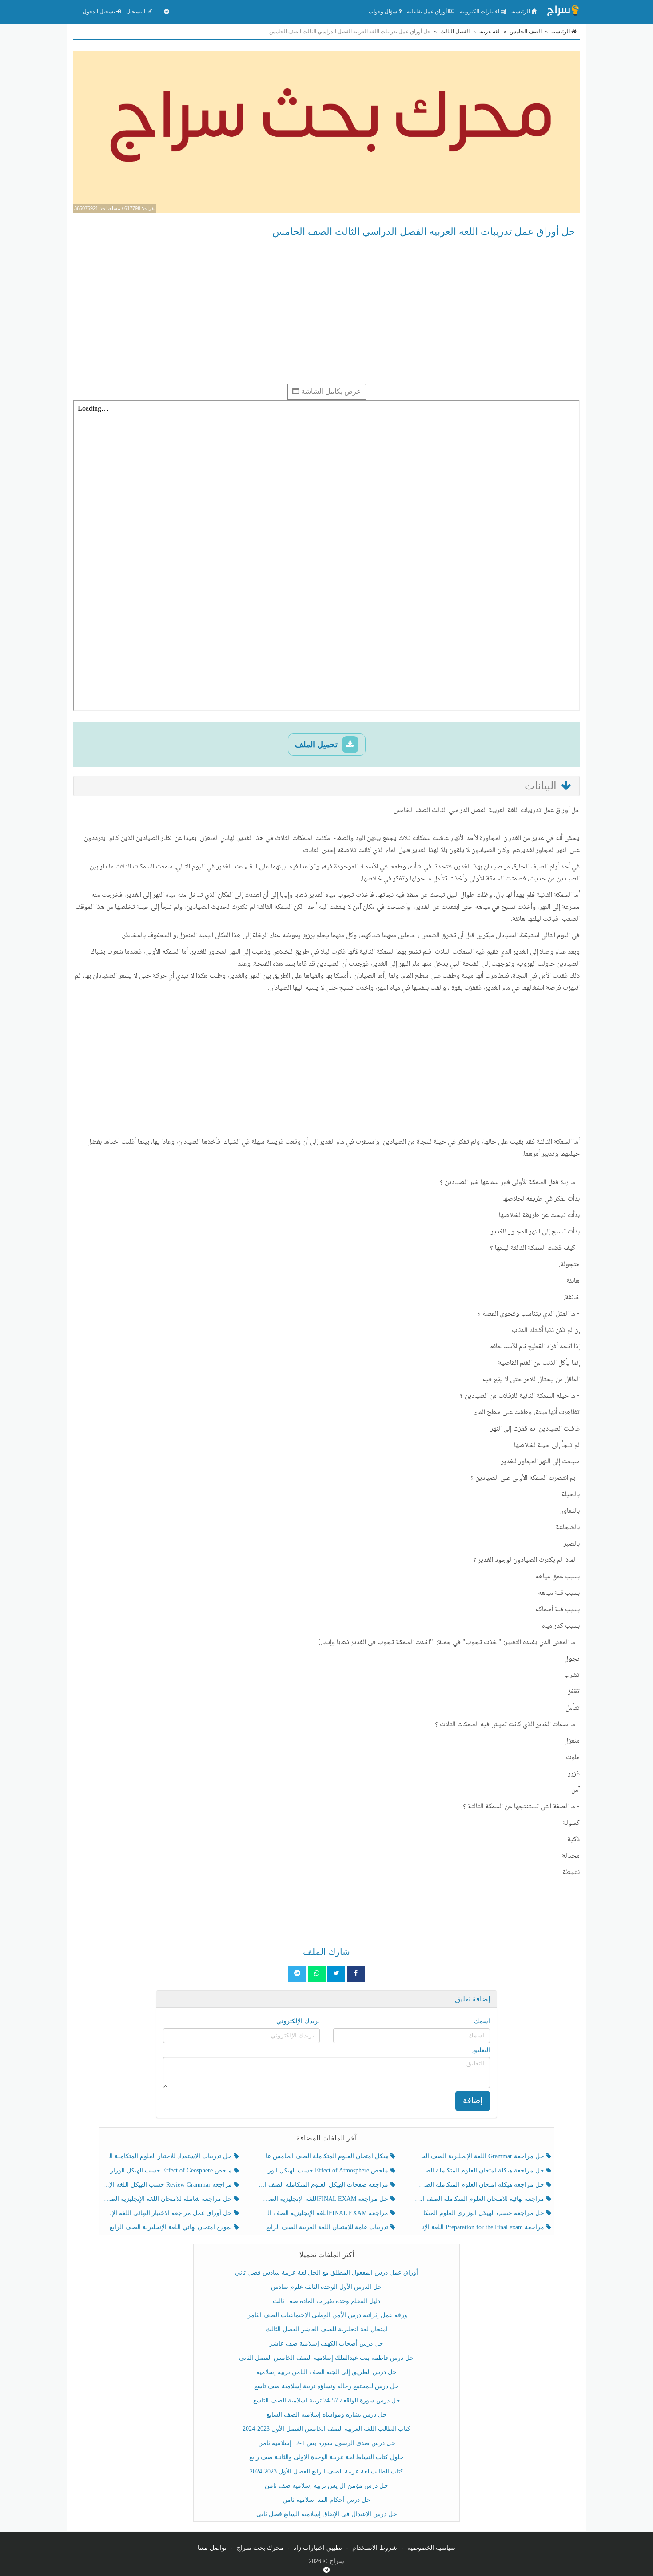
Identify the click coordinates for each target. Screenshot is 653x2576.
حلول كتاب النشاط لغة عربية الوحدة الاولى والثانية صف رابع (326, 2457)
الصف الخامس (526, 32)
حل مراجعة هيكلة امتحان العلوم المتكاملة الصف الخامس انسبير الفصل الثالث (480, 2170)
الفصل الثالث (455, 32)
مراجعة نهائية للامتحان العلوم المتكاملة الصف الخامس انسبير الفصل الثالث (480, 2199)
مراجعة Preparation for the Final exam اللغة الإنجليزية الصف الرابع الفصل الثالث (480, 2227)
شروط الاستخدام (375, 2548)
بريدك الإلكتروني (298, 2021)
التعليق (481, 2050)
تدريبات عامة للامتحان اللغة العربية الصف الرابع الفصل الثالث (324, 2227)
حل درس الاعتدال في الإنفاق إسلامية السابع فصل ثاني (327, 2514)
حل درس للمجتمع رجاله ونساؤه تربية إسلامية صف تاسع (326, 2386)
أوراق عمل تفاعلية (428, 12)
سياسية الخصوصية (431, 2548)
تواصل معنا (212, 2548)
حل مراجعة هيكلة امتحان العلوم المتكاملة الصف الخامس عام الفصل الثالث (480, 2185)
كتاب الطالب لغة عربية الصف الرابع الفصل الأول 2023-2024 (326, 2471)
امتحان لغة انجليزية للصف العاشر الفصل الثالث (327, 2329)
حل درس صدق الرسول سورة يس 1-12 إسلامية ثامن (327, 2443)
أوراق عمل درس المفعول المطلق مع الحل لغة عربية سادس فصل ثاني (326, 2273)
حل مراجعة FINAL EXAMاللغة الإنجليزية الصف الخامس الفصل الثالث (324, 2199)
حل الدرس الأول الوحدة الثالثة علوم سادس (326, 2287)
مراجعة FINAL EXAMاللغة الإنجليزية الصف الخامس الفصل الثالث (324, 2213)
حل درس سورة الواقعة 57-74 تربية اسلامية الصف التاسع (327, 2400)
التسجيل (136, 12)
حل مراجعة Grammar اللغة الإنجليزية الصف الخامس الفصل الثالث (480, 2156)
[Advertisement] (326, 313)
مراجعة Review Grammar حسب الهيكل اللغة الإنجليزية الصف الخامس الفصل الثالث (168, 2185)
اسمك (482, 2021)
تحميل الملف (317, 745)
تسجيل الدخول (100, 12)
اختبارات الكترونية (480, 12)
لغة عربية (490, 32)
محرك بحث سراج (260, 2548)
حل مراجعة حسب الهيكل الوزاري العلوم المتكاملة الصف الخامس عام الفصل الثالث (480, 2213)
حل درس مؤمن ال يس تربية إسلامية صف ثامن (326, 2486)
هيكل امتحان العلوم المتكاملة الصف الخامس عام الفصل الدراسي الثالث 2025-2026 (324, 2156)
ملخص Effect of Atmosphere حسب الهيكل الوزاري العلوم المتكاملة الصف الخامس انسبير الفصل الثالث (324, 2170)
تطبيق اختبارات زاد (318, 2548)
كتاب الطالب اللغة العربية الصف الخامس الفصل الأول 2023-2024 (326, 2429)
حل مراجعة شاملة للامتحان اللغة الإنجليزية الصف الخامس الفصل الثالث (168, 2199)
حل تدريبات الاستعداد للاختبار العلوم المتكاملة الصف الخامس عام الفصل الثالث (168, 2156)
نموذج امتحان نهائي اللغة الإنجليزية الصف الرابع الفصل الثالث (168, 2227)
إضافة (473, 2100)
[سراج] (563, 12)
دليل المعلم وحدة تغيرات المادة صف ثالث (326, 2301)
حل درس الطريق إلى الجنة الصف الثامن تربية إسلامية (326, 2372)
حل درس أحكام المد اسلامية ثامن (326, 2500)
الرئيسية (521, 12)
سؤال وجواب (384, 12)
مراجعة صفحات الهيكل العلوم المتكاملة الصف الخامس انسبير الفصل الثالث (324, 2185)
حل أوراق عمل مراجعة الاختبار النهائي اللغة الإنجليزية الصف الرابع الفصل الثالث (168, 2213)
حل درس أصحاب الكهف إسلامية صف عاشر (326, 2344)
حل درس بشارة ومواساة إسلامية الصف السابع (327, 2415)
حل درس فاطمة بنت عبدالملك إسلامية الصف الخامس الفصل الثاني (326, 2358)
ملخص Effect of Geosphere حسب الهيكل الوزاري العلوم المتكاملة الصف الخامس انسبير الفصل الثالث (168, 2170)
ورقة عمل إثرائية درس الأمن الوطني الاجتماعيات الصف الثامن (327, 2315)
